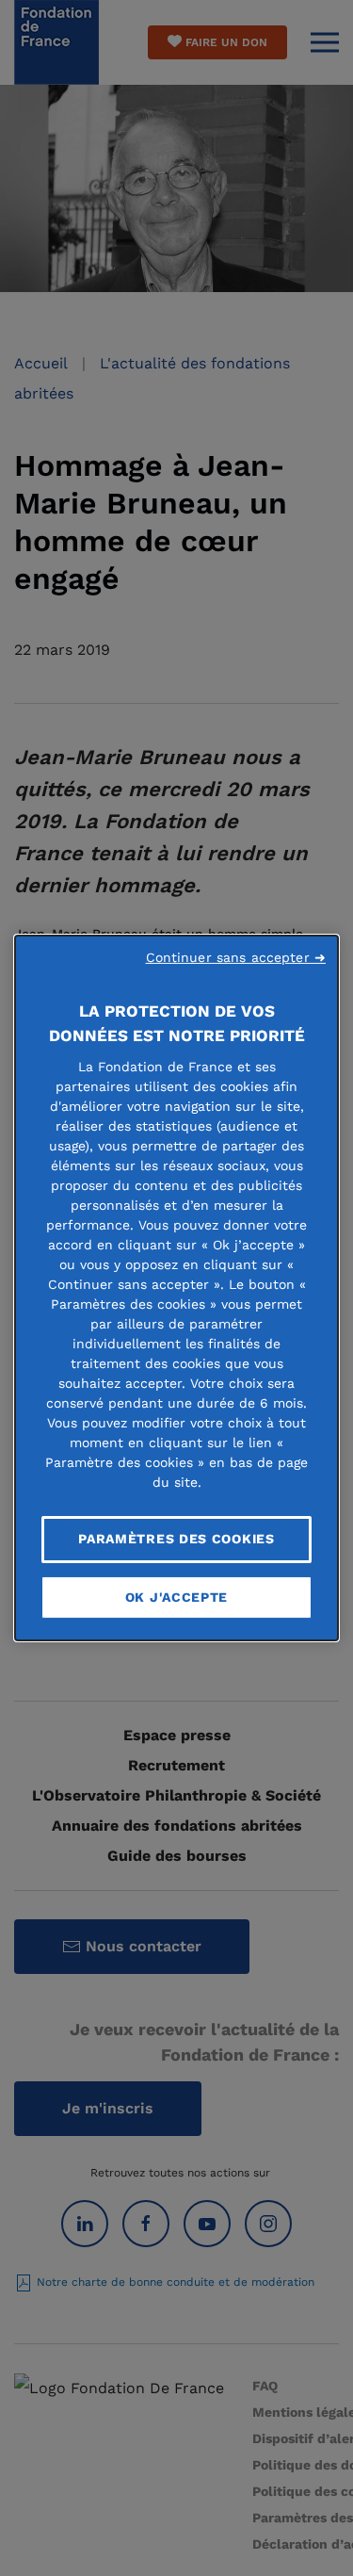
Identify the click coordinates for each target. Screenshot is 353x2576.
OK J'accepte (176, 1597)
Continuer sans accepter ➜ (236, 957)
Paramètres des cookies (176, 1539)
